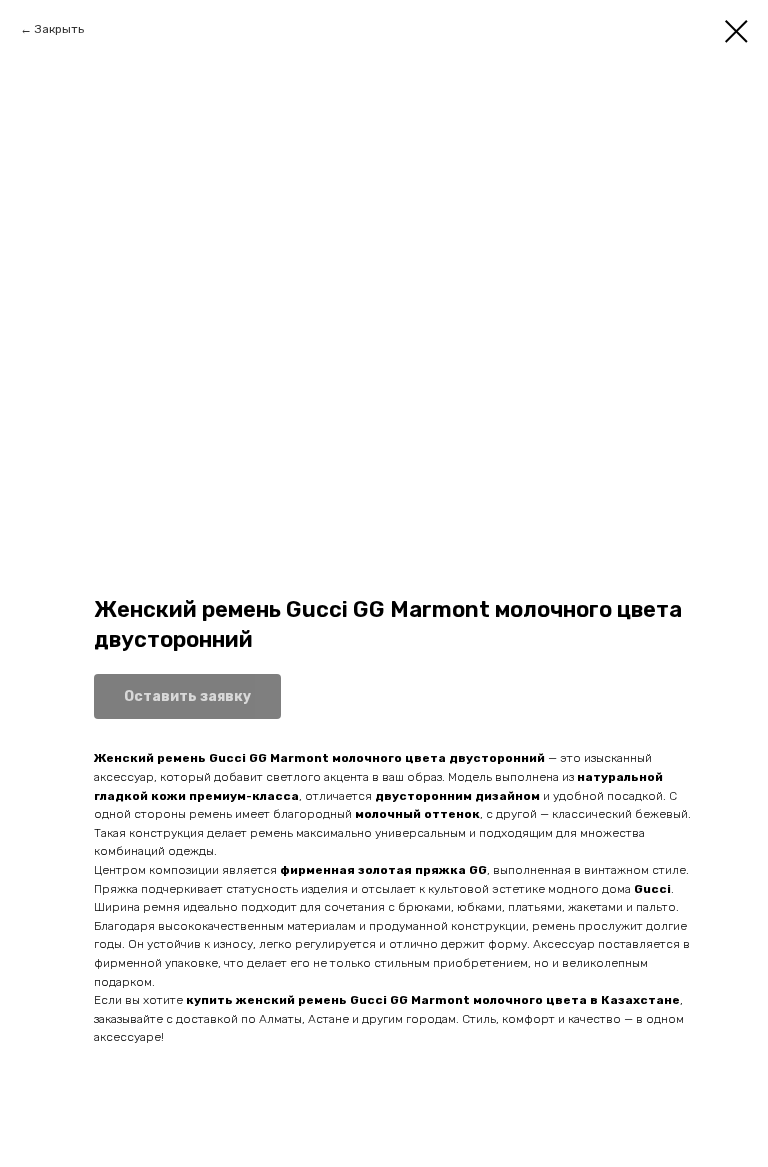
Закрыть (59, 29)
